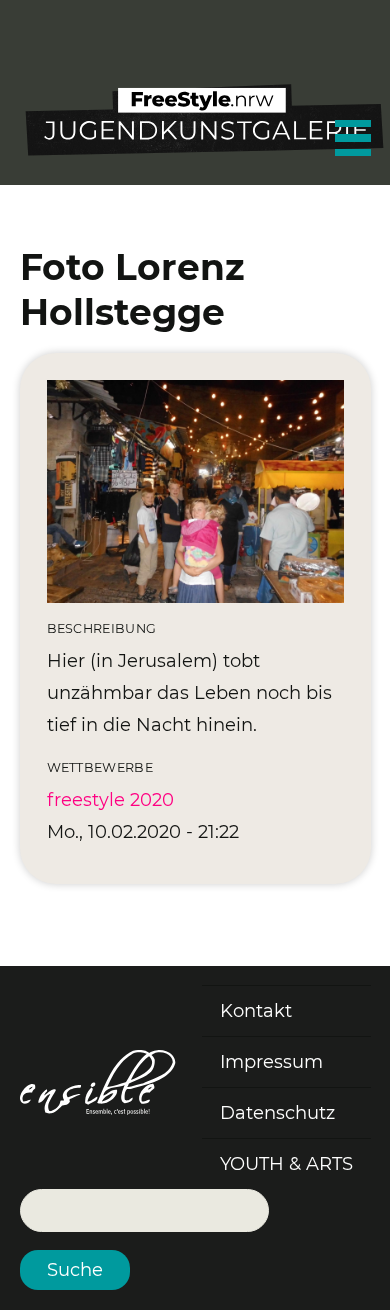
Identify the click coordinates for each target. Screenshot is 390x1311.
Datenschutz (277, 1113)
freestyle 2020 (110, 800)
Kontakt (256, 1011)
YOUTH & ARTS (286, 1164)
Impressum (271, 1062)
